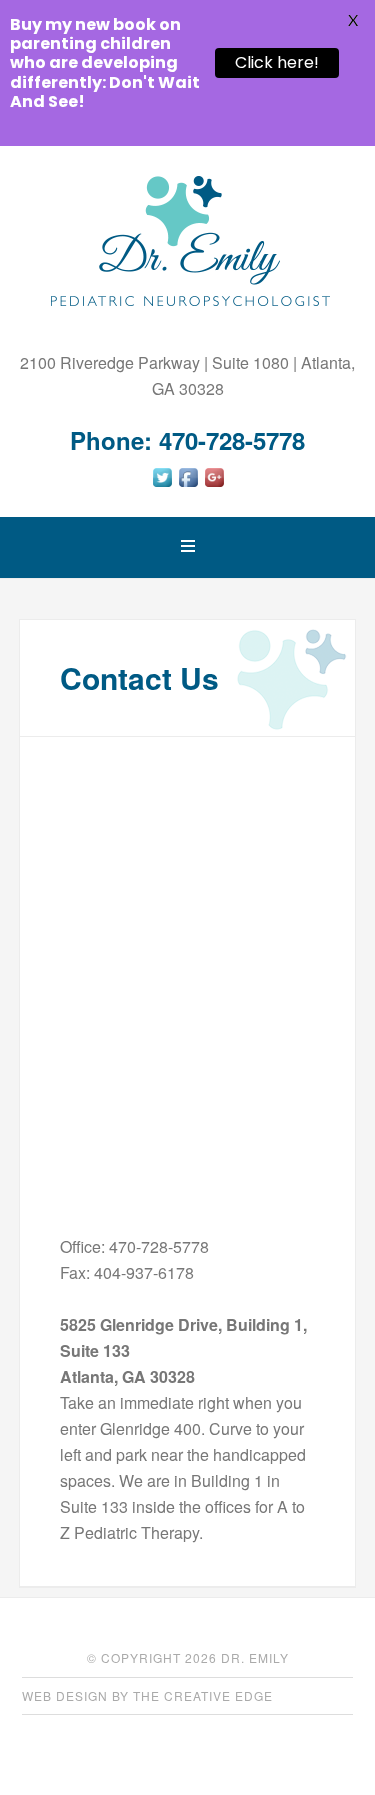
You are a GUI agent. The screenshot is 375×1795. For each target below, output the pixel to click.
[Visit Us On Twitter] (162, 483)
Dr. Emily (188, 241)
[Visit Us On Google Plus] (214, 483)
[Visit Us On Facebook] (188, 483)
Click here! (277, 62)
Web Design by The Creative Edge (147, 1695)
